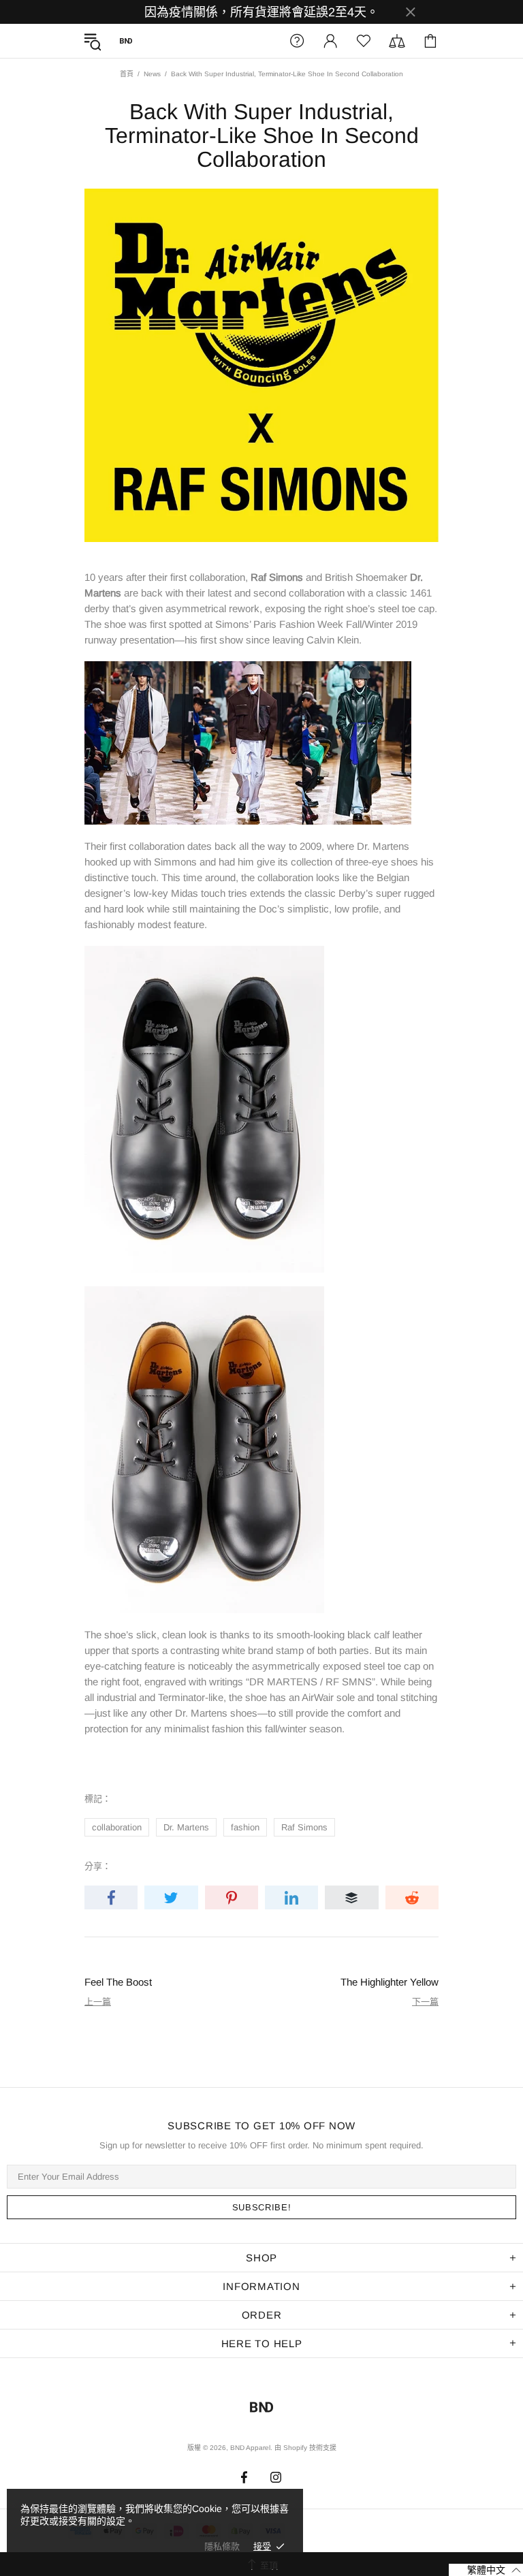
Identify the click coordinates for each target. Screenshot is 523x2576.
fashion (245, 1827)
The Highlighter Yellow (390, 1982)
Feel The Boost (118, 1982)
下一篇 (425, 2002)
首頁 (127, 74)
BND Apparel (126, 41)
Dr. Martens (186, 1827)
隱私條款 (222, 2546)
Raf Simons (304, 1827)
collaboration (117, 1827)
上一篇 (98, 2002)
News (152, 74)
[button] (486, 2570)
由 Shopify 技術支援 (305, 2448)
